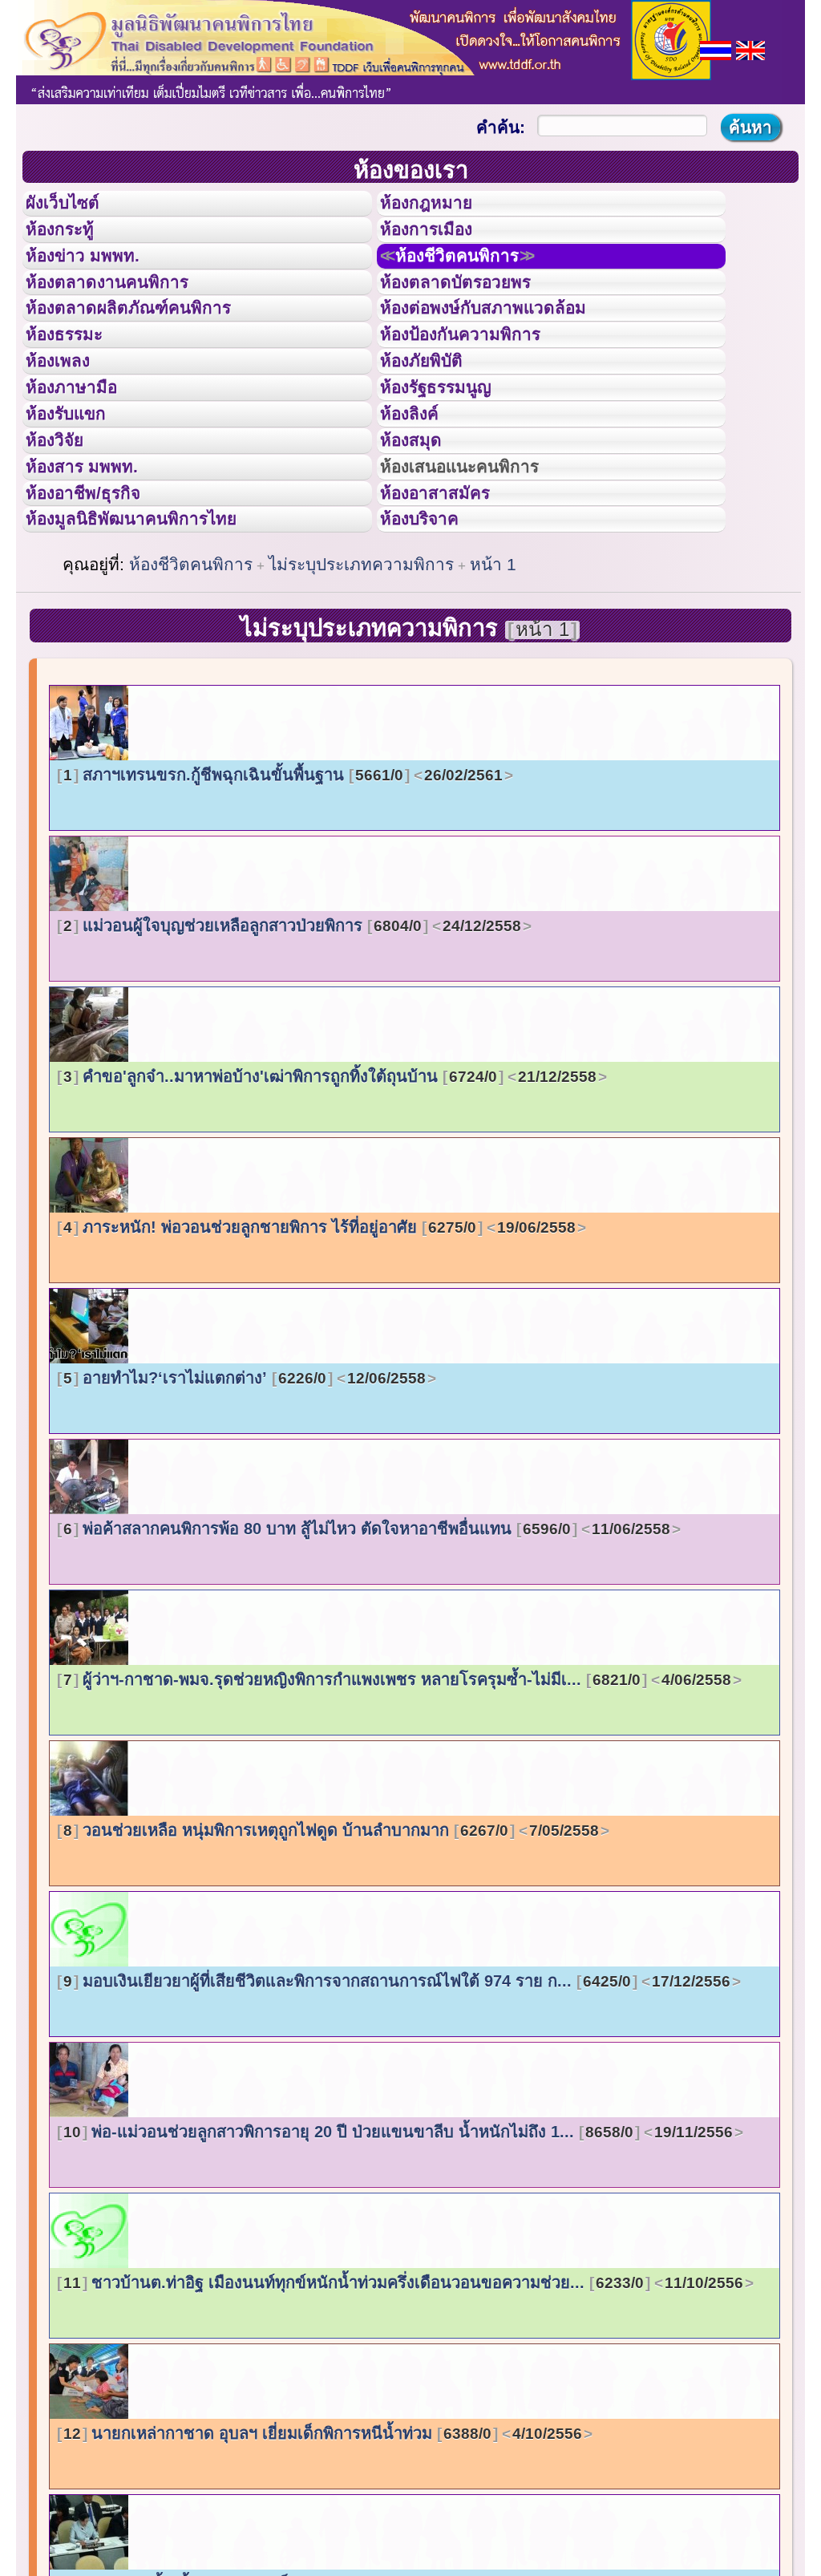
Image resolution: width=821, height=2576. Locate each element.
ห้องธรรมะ (76, 387)
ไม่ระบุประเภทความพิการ (361, 689)
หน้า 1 (493, 689)
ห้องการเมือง (440, 244)
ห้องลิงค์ (420, 496)
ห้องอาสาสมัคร (450, 604)
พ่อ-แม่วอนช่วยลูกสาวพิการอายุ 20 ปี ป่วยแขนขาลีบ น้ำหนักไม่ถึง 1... (398, 2257)
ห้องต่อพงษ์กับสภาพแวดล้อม (506, 351)
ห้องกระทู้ (71, 244)
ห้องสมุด (421, 532)
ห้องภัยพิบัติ (434, 423)
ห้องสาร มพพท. (96, 568)
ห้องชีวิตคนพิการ (478, 280)
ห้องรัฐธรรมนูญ (451, 460)
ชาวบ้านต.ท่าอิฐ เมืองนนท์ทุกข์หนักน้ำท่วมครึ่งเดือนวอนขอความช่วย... (403, 2408)
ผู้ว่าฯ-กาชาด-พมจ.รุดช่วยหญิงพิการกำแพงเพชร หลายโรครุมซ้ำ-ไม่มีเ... (397, 1804)
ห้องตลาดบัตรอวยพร (474, 316)
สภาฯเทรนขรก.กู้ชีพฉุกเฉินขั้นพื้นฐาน (283, 900)
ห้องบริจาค (432, 639)
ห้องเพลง (69, 423)
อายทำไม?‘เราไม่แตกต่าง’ (245, 1503)
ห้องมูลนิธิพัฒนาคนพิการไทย (156, 639)
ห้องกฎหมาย (439, 208)
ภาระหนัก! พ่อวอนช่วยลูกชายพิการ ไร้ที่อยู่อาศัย (320, 1352)
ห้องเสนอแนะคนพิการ (480, 568)
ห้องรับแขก (79, 496)
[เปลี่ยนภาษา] (716, 49)
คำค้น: (501, 127)
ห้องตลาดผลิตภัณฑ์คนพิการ (152, 351)
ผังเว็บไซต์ (75, 208)
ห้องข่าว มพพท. (97, 280)
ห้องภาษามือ (84, 460)
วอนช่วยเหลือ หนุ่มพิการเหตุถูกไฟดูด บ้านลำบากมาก (331, 1955)
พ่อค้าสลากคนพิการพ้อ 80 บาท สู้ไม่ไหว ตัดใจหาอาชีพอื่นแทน (367, 1654)
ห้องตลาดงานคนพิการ (126, 316)
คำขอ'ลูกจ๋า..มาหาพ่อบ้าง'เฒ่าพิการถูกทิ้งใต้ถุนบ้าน (330, 1201)
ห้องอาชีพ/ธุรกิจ (99, 604)
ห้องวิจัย (65, 532)
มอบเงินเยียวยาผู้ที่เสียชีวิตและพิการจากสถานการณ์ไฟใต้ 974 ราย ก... (397, 2106)
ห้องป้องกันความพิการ (480, 387)
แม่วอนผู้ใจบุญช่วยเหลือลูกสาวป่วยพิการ (292, 1051)
